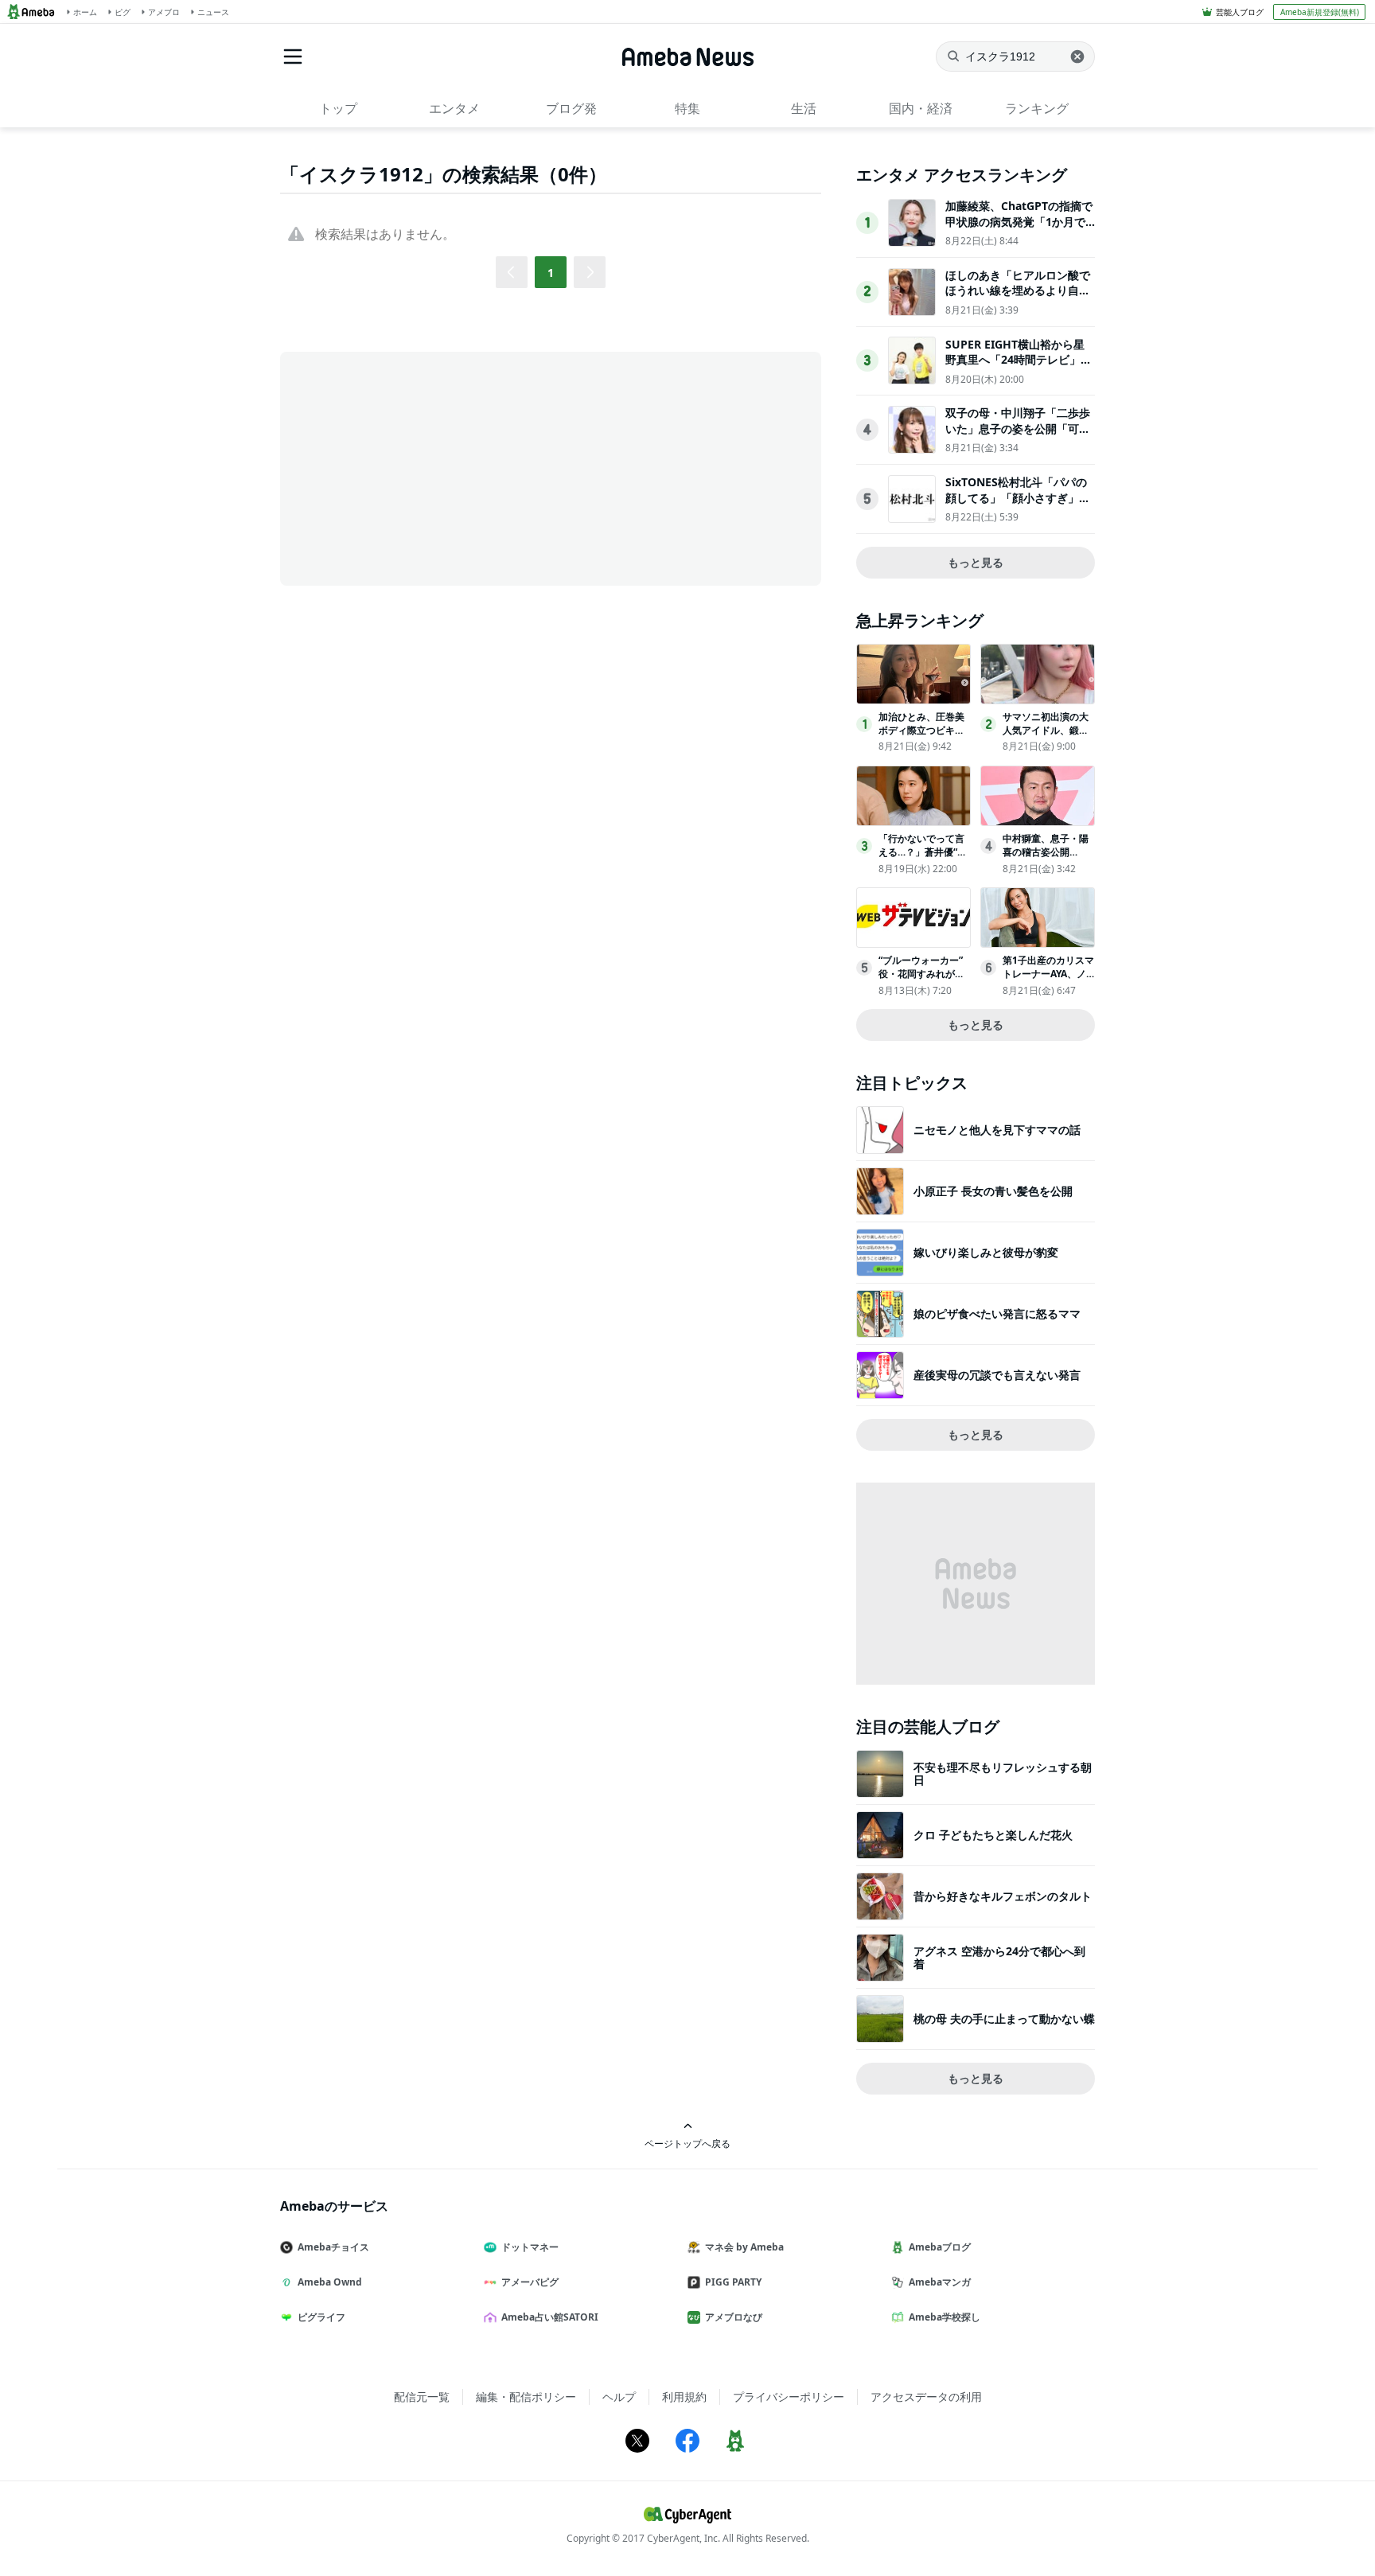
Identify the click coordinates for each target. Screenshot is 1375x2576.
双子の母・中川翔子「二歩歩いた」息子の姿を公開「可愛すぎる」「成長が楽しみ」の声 (1018, 436)
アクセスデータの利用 (926, 2397)
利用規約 (684, 2397)
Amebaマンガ (940, 2282)
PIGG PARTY (733, 2282)
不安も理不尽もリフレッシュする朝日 (1003, 1773)
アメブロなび (734, 2317)
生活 (804, 108)
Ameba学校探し (945, 2317)
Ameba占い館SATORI (550, 2317)
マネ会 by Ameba (744, 2247)
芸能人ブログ (1240, 12)
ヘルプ (619, 2397)
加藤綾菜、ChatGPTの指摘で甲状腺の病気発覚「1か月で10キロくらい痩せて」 (1019, 221)
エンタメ (454, 108)
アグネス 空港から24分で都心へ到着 (999, 1957)
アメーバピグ (530, 2282)
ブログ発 (571, 108)
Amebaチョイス (333, 2247)
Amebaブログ (940, 2247)
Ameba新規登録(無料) (1320, 12)
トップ (338, 108)
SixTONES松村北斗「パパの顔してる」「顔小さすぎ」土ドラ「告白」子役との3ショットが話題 (1018, 505)
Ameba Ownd (330, 2282)
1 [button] (551, 273)
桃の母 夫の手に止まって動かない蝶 (1004, 2019)
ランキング (1037, 108)
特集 (687, 108)
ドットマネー (530, 2247)
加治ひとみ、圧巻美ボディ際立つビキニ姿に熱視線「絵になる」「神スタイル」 (921, 737)
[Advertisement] (423, 467)
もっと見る (976, 562)
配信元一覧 (422, 2397)
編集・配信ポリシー (526, 2397)
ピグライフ (321, 2317)
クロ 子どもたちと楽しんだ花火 (993, 1835)
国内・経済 (921, 108)
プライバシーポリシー (789, 2397)
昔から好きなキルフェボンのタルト (1003, 1896)
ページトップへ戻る (687, 2143)
